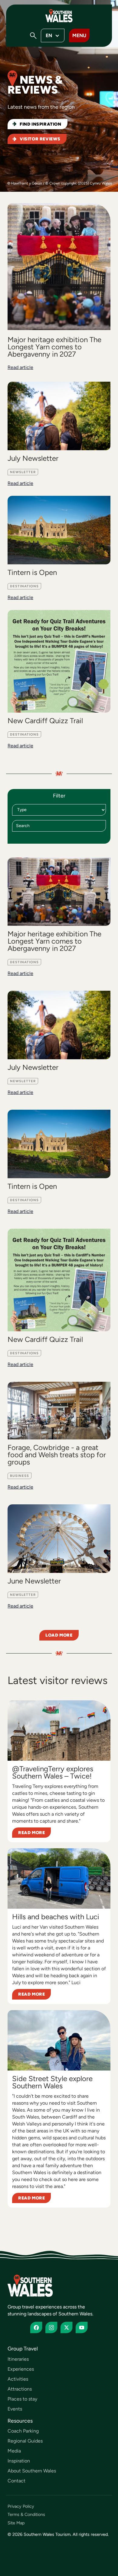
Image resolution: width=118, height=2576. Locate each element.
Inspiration (19, 2461)
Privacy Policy (21, 2506)
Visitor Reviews (40, 139)
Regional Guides (25, 2441)
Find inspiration (41, 124)
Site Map (16, 2523)
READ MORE (31, 1833)
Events (15, 2409)
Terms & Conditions (26, 2515)
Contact (16, 2481)
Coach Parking (23, 2431)
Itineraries (18, 2359)
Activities (18, 2379)
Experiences (21, 2369)
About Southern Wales (32, 2471)
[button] (33, 36)
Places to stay (22, 2399)
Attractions (20, 2389)
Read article (20, 367)
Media (14, 2451)
